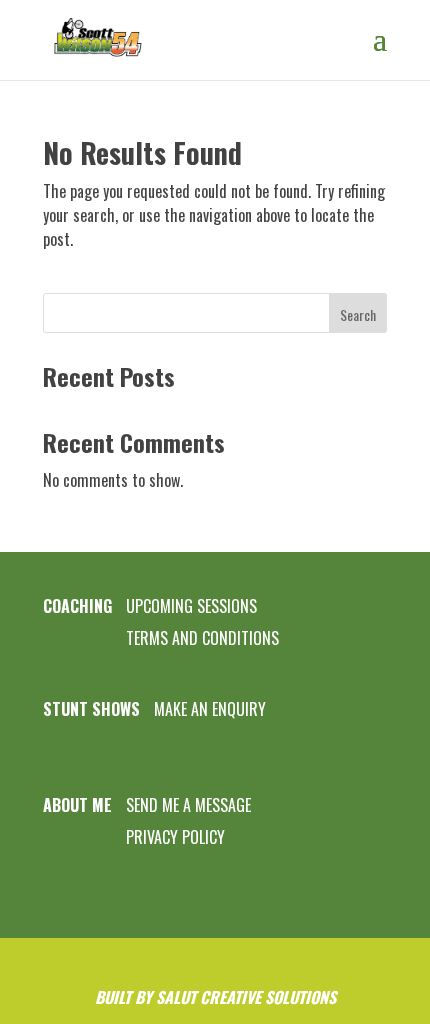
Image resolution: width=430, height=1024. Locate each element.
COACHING (77, 606)
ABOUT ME (77, 805)
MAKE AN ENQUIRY (210, 709)
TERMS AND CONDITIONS (202, 638)
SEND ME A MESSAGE (188, 805)
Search (358, 314)
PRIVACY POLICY (175, 837)
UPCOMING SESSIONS (191, 606)
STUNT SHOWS (91, 709)
